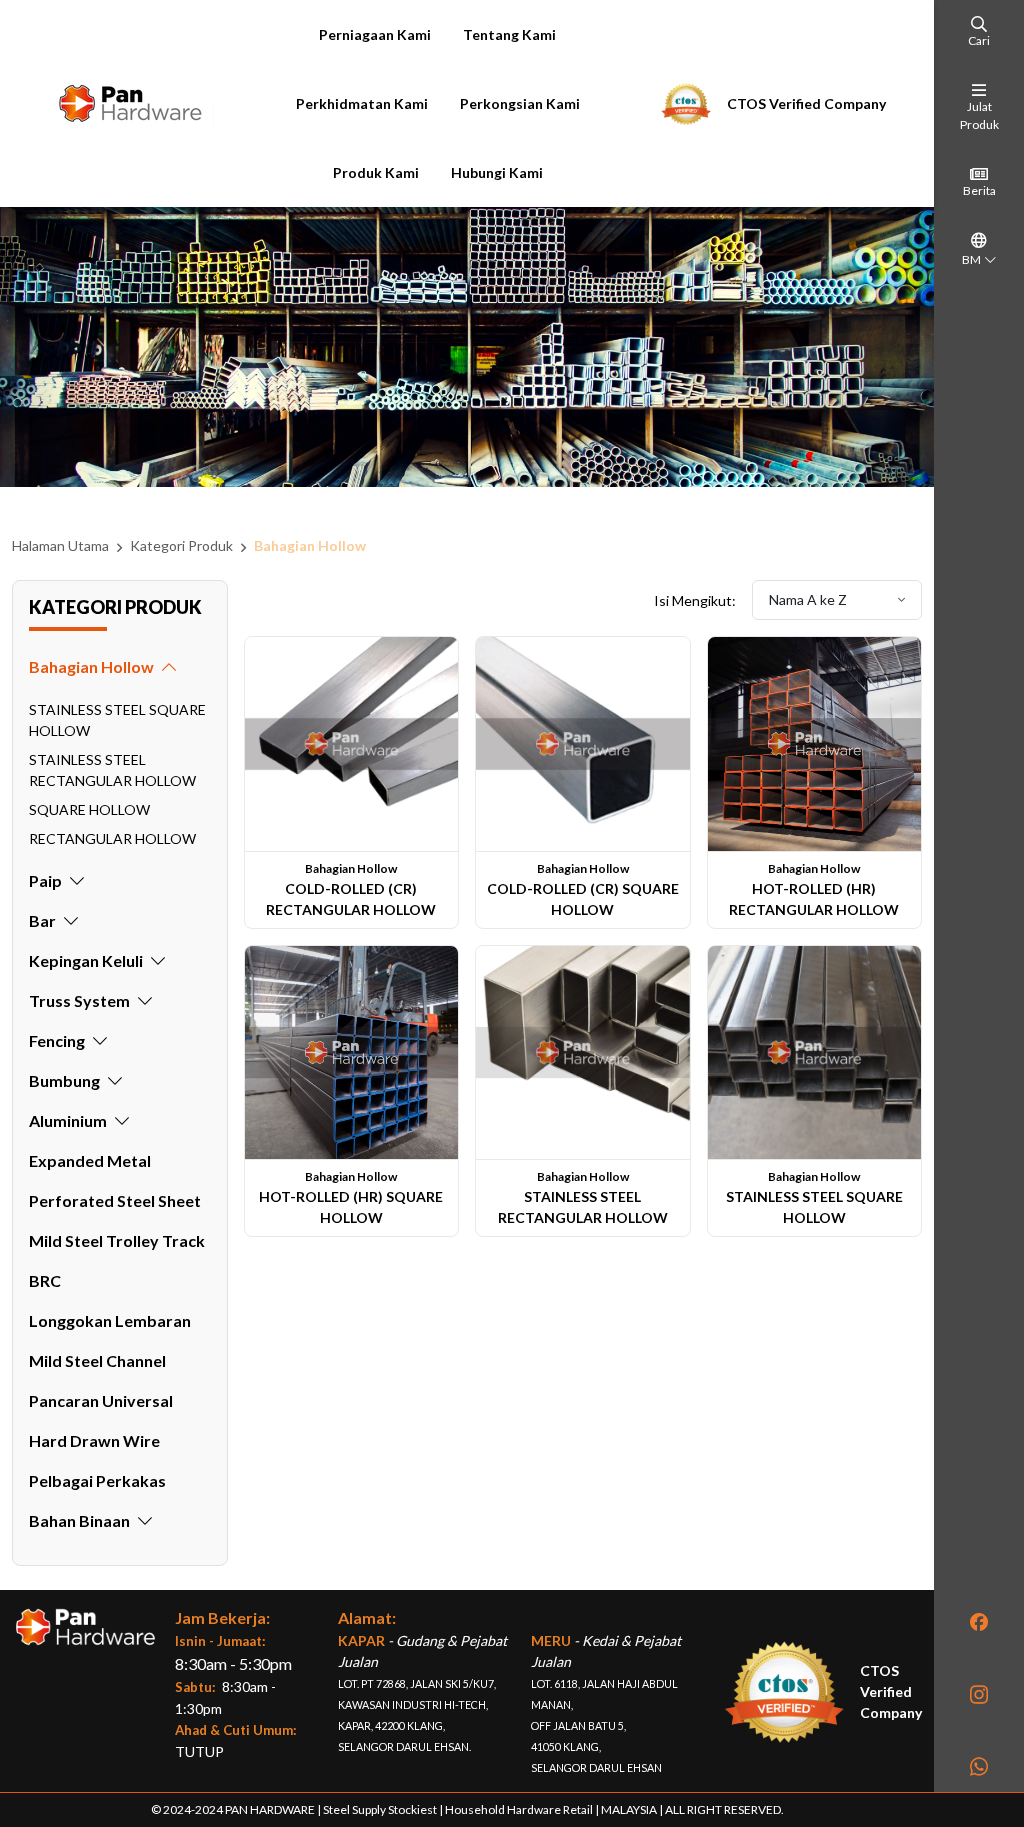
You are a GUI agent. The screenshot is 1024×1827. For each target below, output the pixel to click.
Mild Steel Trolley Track (117, 1240)
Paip (45, 880)
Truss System (79, 1000)
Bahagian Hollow (310, 545)
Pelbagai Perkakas (97, 1480)
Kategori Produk (181, 545)
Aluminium (68, 1120)
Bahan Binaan (79, 1520)
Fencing (57, 1040)
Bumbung (64, 1080)
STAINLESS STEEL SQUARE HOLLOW (117, 720)
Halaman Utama (60, 545)
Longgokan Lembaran (110, 1320)
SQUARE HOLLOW (89, 809)
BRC (45, 1280)
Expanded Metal (90, 1160)
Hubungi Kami (497, 172)
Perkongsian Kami (520, 103)
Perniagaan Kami (375, 34)
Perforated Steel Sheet (115, 1200)
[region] (120, 1115)
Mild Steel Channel (97, 1360)
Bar (42, 920)
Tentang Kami (509, 34)
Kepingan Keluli (86, 960)
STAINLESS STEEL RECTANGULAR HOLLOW (112, 770)
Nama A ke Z (809, 599)
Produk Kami (376, 172)
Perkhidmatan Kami (362, 103)
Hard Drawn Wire (94, 1440)
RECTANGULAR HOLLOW (112, 838)
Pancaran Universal (101, 1400)
